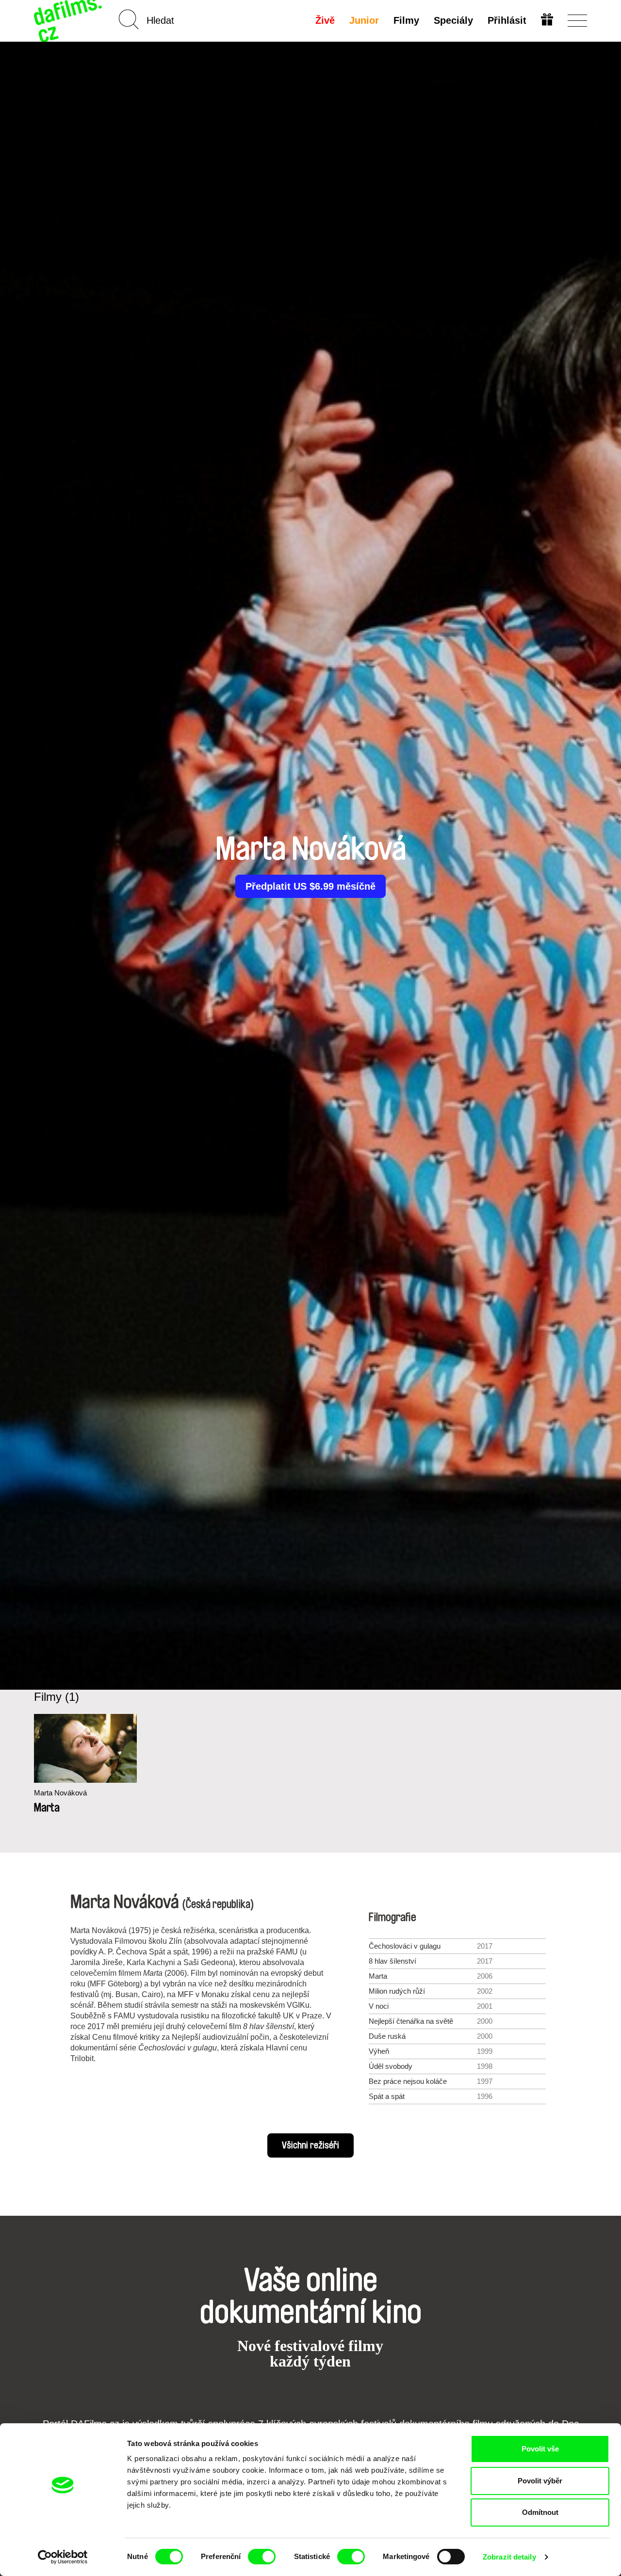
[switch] (262, 2557)
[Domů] (69, 21)
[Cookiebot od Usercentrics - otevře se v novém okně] (63, 2557)
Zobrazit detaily (509, 2557)
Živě (325, 20)
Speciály (453, 20)
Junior (364, 20)
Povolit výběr (540, 2481)
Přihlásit (507, 20)
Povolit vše (540, 2449)
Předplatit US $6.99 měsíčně (310, 886)
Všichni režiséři (310, 2145)
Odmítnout (540, 2512)
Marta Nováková (60, 1793)
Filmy (406, 20)
